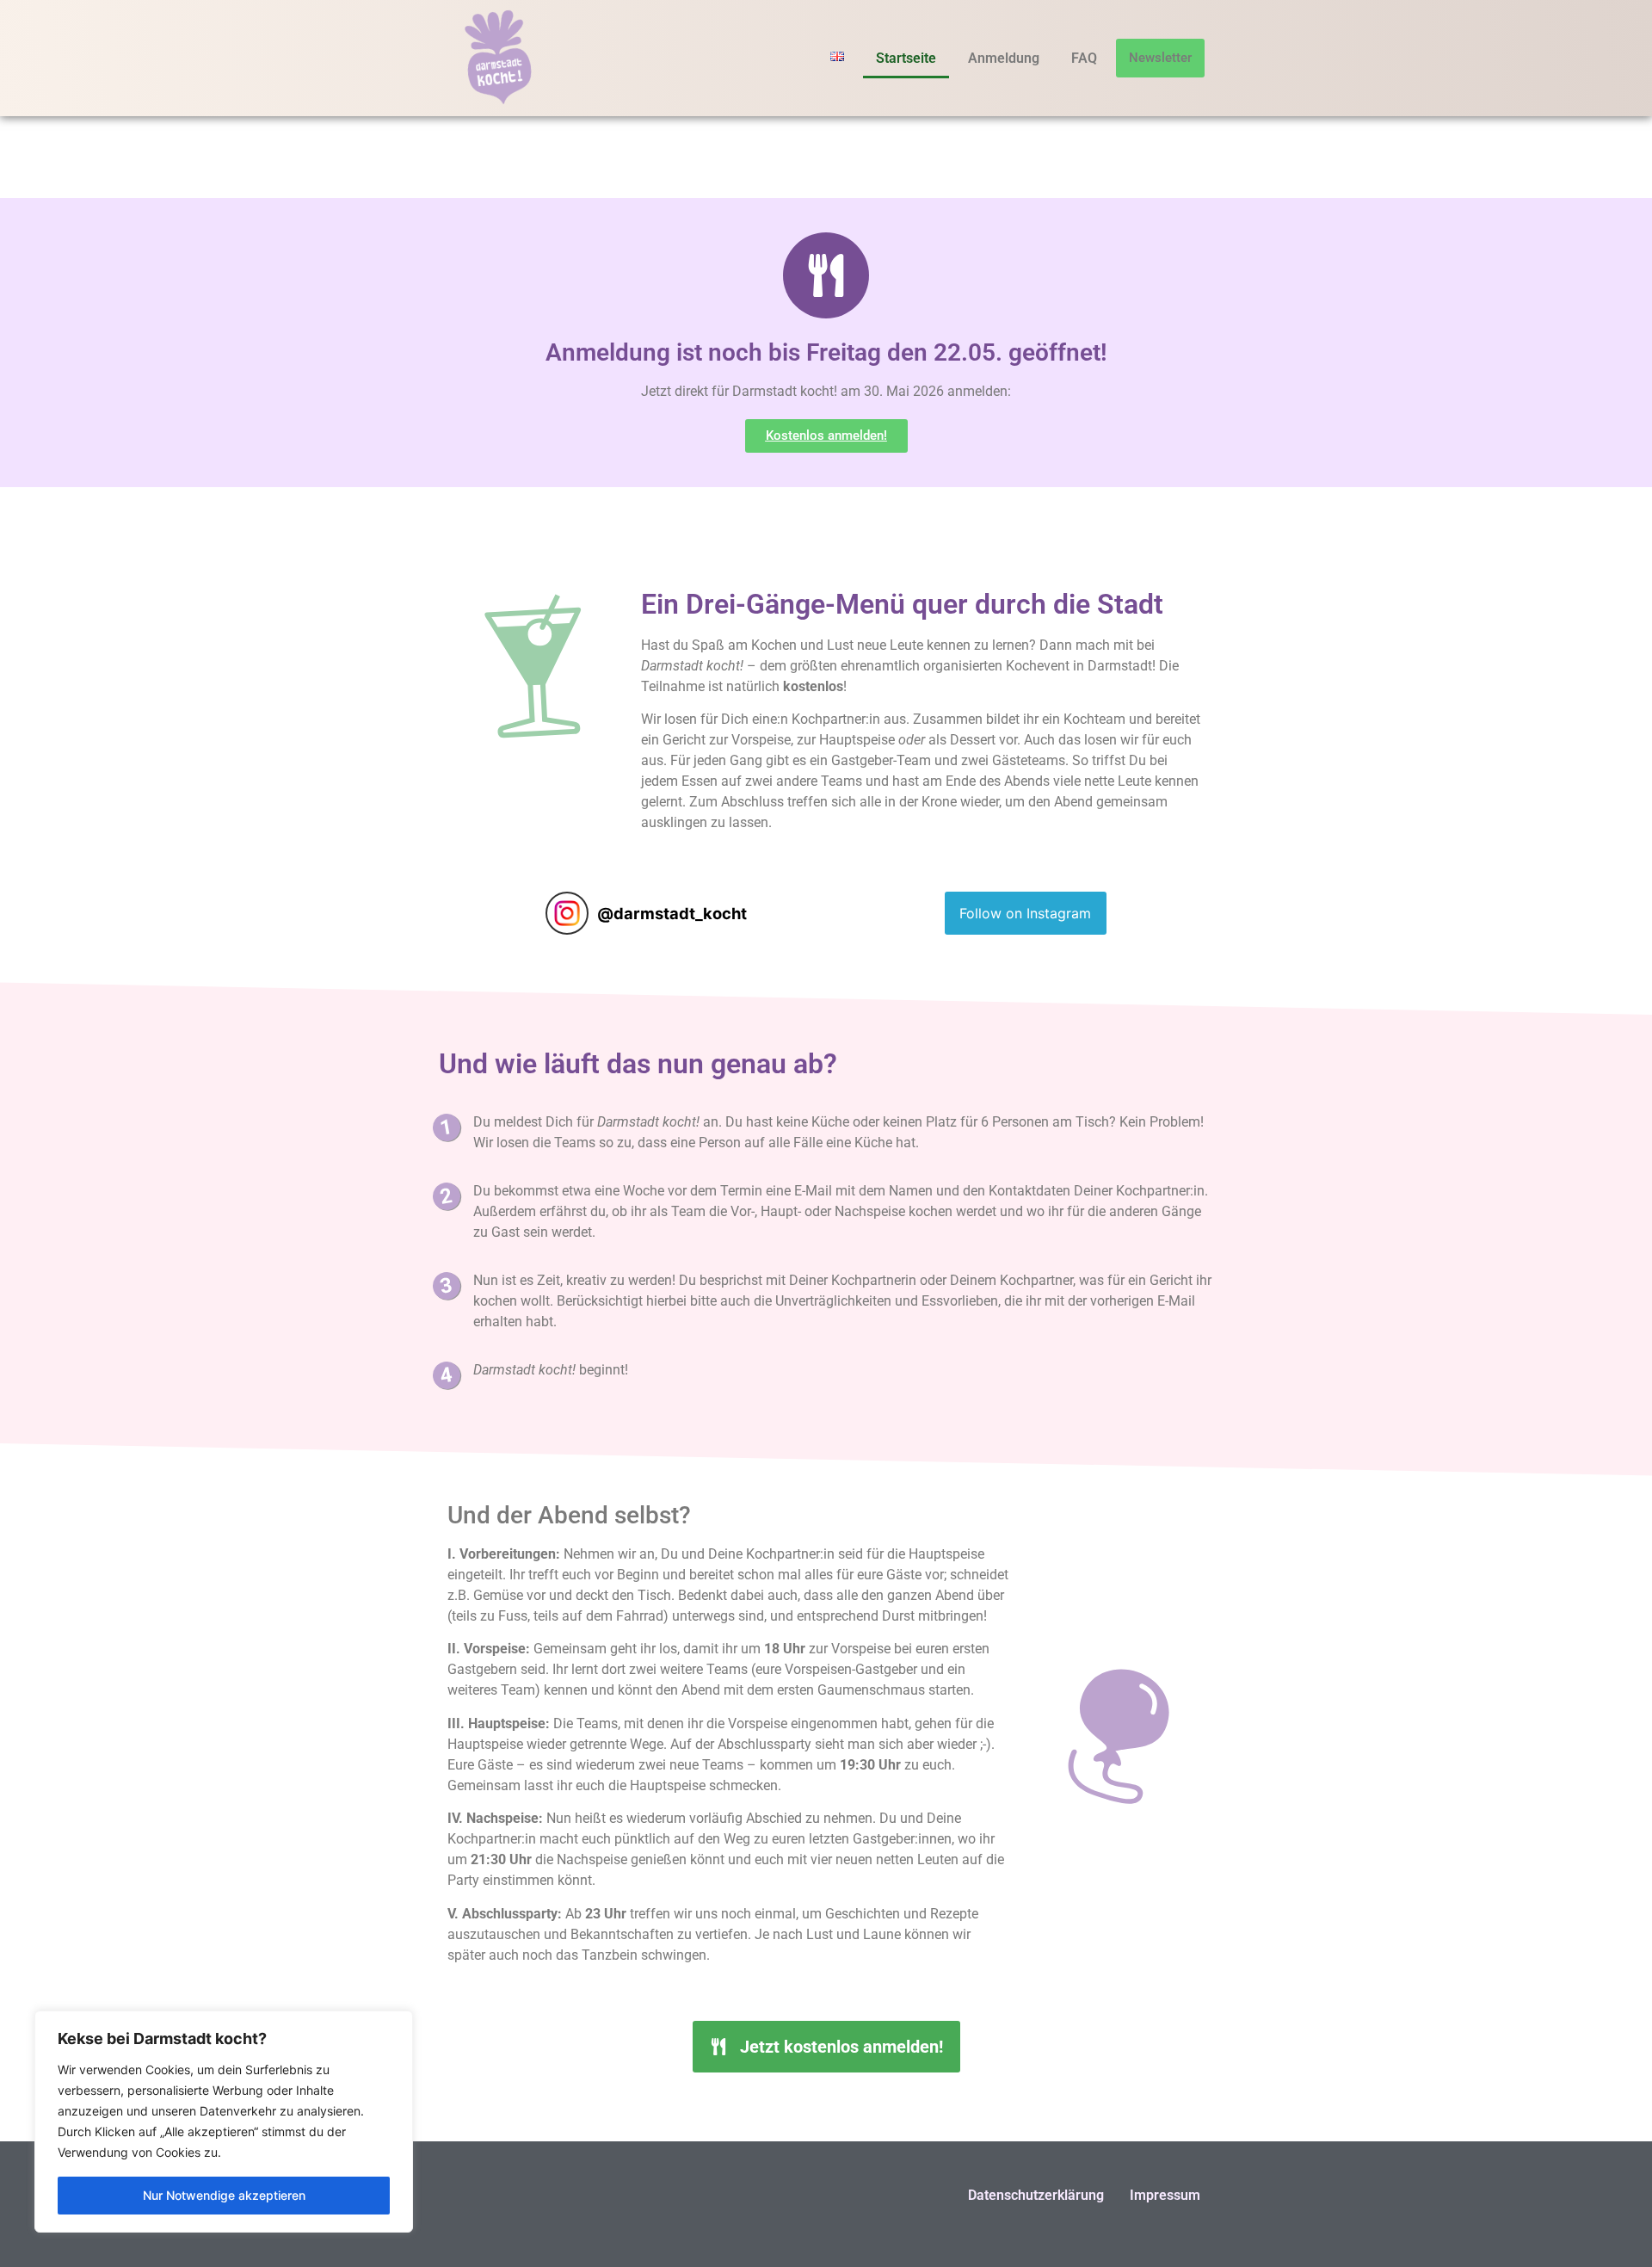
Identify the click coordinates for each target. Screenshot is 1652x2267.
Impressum (1165, 2195)
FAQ (1084, 58)
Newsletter (1160, 58)
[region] (224, 2122)
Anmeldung (1004, 58)
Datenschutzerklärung (1036, 2195)
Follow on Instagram (1025, 913)
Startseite (906, 58)
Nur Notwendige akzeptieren (224, 2195)
